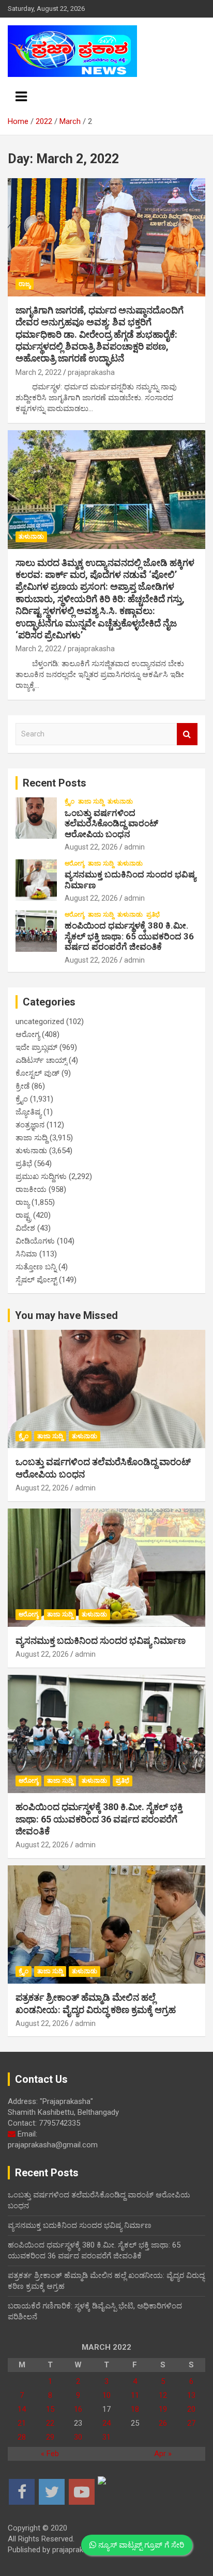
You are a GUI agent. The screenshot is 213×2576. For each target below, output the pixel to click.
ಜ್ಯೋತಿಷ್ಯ (28, 1112)
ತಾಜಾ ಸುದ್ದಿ (91, 802)
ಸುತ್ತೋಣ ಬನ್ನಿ (36, 1267)
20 (191, 2409)
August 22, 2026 (91, 847)
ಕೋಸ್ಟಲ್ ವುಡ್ (37, 1073)
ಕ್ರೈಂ (70, 802)
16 (78, 2409)
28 (22, 2437)
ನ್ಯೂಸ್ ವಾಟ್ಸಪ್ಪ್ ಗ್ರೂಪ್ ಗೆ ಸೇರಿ (140, 2545)
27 (191, 2423)
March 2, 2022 (39, 372)
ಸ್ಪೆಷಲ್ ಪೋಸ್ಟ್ (36, 1280)
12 (163, 2395)
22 (50, 2423)
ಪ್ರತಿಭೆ (153, 915)
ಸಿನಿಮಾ (26, 1254)
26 (163, 2423)
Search (187, 734)
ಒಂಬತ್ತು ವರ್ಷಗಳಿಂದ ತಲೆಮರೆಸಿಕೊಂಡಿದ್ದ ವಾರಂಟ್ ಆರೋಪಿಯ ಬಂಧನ (111, 823)
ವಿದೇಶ (25, 1228)
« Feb (50, 2454)
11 (135, 2395)
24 (106, 2423)
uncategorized (40, 1022)
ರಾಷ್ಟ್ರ (23, 1215)
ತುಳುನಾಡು (31, 537)
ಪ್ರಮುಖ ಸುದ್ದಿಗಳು (41, 1176)
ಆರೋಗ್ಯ (74, 863)
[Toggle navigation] (21, 97)
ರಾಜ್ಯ (25, 284)
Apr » (163, 2454)
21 (22, 2423)
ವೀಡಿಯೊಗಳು (35, 1241)
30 (78, 2437)
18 (135, 2409)
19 (163, 2409)
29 (50, 2437)
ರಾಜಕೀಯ (31, 1189)
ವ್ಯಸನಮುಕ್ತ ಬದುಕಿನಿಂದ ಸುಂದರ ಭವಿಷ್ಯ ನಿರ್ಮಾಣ (101, 1640)
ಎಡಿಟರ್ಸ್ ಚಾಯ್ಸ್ (41, 1060)
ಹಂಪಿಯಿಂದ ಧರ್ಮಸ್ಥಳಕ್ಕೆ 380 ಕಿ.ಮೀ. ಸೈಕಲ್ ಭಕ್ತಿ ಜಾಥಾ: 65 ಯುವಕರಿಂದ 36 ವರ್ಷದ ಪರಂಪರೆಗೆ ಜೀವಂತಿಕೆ (129, 936)
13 (191, 2395)
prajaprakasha (91, 372)
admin (134, 847)
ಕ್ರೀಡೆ (22, 1086)
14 (22, 2409)
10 (106, 2395)
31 (106, 2437)
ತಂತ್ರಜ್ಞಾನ (30, 1125)
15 (50, 2409)
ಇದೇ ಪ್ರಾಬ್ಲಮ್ (36, 1047)
